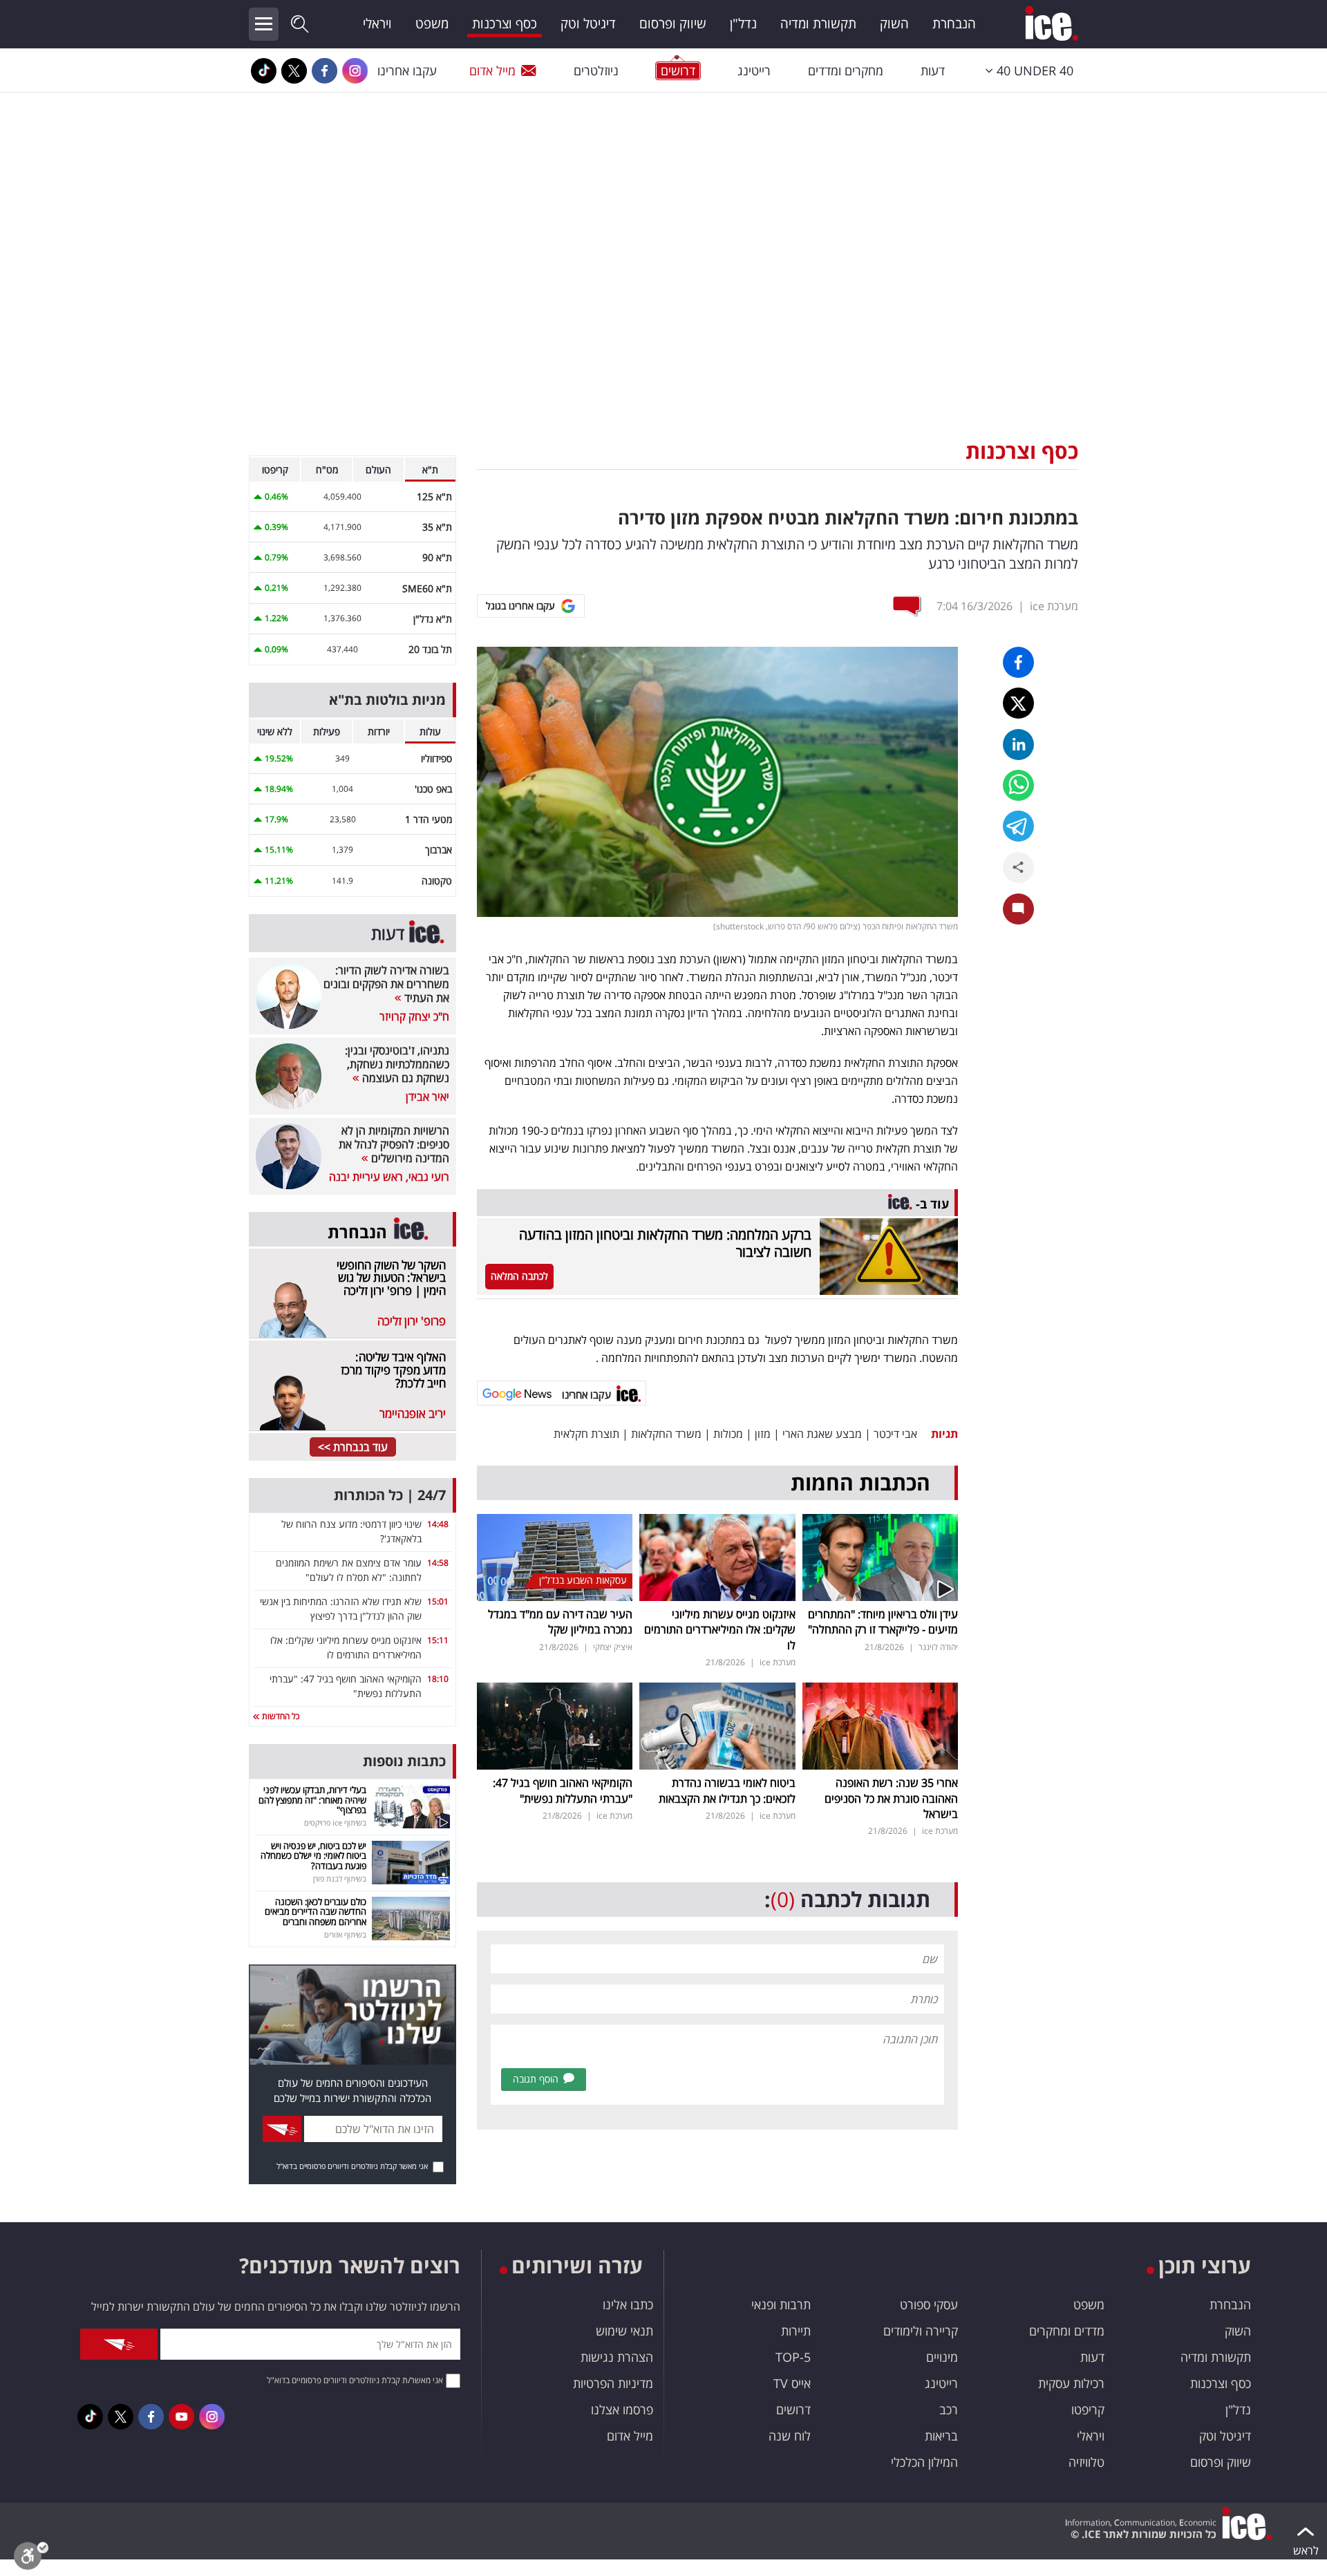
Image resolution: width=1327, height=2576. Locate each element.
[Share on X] (1018, 703)
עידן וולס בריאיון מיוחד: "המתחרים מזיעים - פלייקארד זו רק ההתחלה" (883, 1622)
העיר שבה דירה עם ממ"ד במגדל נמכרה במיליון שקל (560, 1622)
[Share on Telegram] (1018, 826)
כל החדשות (280, 1716)
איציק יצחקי (613, 1647)
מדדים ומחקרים (1067, 2331)
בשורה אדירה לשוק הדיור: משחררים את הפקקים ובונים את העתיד (386, 984)
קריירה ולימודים (921, 2331)
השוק (894, 23)
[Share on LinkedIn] (1018, 745)
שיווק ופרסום (673, 23)
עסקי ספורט (929, 2304)
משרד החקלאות (666, 1434)
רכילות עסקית (1071, 2383)
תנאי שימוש (624, 2331)
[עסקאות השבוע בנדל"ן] (555, 1556)
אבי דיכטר (895, 1434)
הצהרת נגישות (617, 2357)
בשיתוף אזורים (345, 1934)
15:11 (438, 1640)
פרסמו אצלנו (622, 2409)
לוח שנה (790, 2436)
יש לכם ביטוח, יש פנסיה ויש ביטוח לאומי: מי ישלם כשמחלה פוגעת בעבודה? (313, 1856)
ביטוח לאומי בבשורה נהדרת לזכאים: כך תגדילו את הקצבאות (727, 1790)
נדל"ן (743, 23)
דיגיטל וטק (588, 23)
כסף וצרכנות (505, 23)
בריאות (941, 2436)
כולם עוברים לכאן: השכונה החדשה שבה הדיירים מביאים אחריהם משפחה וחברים (316, 1912)
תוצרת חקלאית (586, 1434)
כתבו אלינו (628, 2304)
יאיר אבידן (427, 1097)
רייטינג (754, 70)
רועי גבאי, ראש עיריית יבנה (389, 1177)
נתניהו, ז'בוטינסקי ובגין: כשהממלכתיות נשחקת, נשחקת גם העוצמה (397, 1064)
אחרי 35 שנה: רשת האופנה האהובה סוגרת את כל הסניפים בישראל (891, 1798)
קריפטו (1088, 2409)
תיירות (796, 2331)
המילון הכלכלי (924, 2462)
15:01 (438, 1601)
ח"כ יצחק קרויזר (414, 1016)
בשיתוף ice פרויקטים (335, 1822)
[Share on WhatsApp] (1018, 785)
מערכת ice (1054, 606)
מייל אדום (492, 70)
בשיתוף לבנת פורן (340, 1878)
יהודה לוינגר (938, 1647)
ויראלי (377, 23)
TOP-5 (793, 2357)
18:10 (438, 1679)
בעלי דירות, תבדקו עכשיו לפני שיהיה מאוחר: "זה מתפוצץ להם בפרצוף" (312, 1800)
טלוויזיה (1086, 2462)
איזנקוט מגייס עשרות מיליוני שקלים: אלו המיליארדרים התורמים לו (720, 1630)
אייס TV (792, 2383)
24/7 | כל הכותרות (390, 1495)
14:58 (438, 1563)
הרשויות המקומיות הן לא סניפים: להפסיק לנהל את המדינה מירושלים (394, 1144)
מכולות (728, 1434)
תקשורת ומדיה (818, 23)
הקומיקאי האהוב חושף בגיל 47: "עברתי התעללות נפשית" (563, 1790)
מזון (763, 1434)
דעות (933, 70)
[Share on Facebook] (1018, 662)
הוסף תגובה (536, 2079)
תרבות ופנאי (781, 2304)
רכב (949, 2409)
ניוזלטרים (596, 70)
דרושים (793, 2409)
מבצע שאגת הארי (822, 1434)
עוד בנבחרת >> (353, 1447)
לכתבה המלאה (519, 1276)
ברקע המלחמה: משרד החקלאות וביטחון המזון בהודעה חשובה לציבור (665, 1243)
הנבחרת (954, 23)
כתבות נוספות (404, 1761)
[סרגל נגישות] (31, 2559)
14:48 (438, 1524)
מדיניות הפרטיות (613, 2383)
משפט (432, 23)
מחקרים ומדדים (846, 70)
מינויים (942, 2357)
